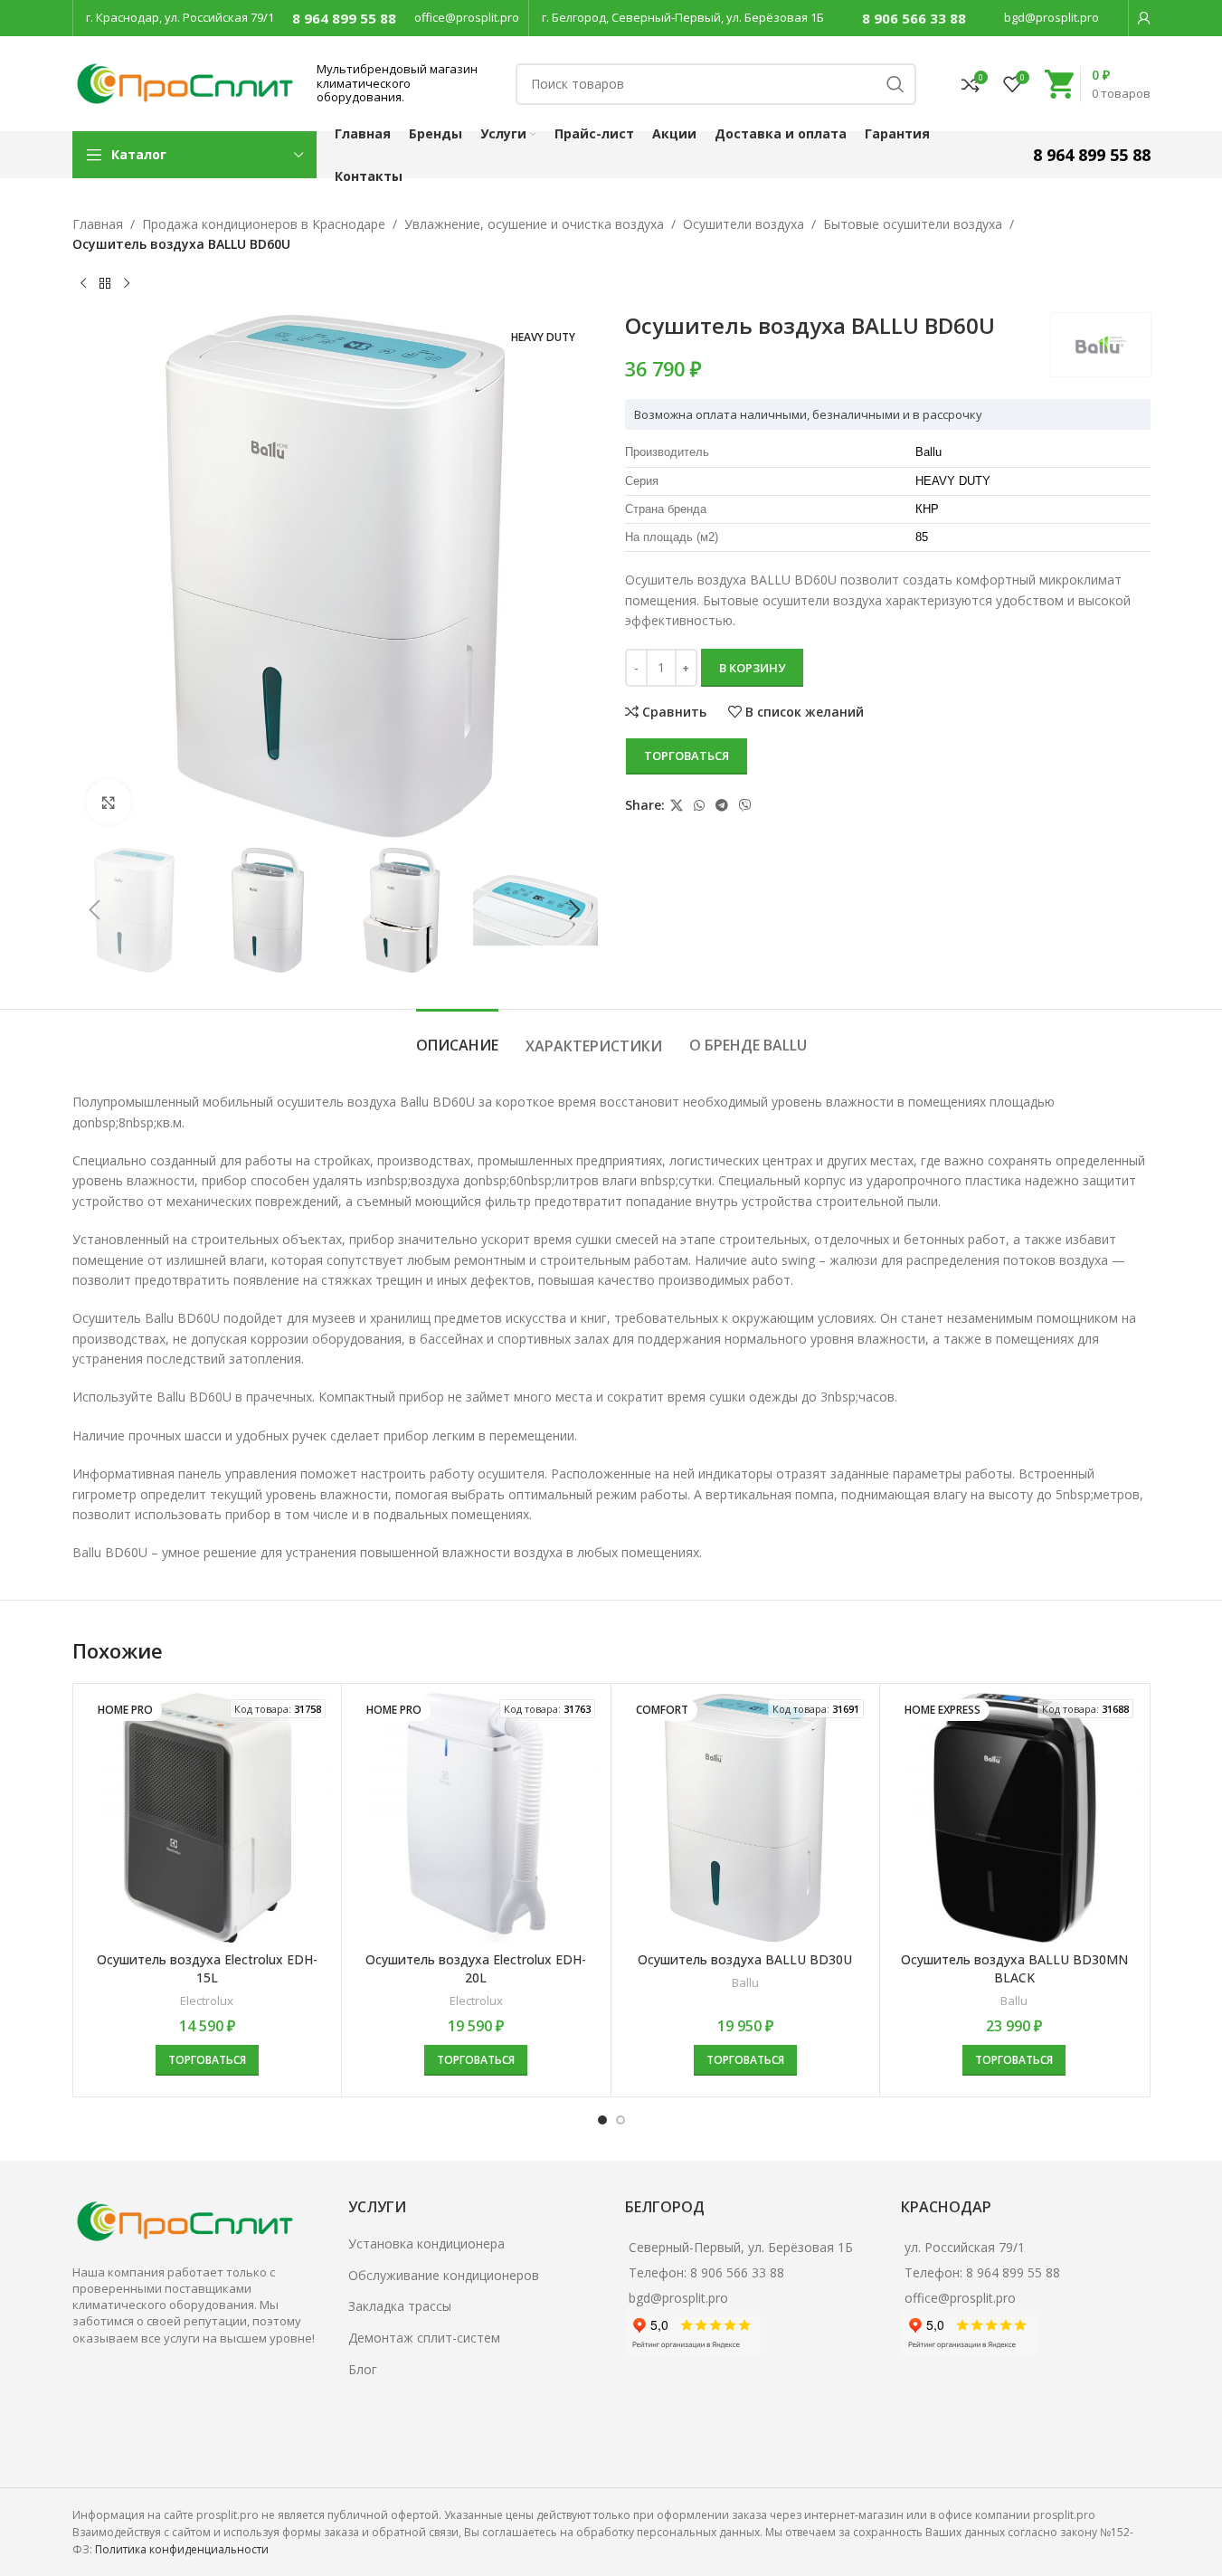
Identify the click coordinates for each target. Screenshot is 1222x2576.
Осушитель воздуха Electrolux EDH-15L (207, 1968)
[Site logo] (185, 82)
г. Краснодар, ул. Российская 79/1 (180, 17)
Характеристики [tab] (594, 1046)
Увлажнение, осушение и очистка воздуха (534, 224)
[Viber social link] (745, 806)
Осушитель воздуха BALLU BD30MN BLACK (1014, 1968)
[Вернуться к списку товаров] (105, 284)
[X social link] (677, 806)
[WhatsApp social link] (699, 806)
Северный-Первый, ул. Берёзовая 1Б (741, 2247)
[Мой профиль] (1144, 18)
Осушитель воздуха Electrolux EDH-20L (476, 1968)
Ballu (745, 1982)
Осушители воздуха (744, 224)
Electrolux (207, 2001)
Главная (98, 224)
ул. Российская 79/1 (965, 2247)
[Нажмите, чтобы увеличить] (109, 802)
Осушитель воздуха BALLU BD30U (745, 1959)
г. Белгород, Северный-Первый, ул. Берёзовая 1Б (683, 17)
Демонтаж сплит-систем (424, 2338)
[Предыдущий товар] (83, 284)
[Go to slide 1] (602, 2120)
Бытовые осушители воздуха (913, 224)
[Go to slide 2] (620, 2120)
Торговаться (687, 756)
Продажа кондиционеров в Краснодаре (264, 224)
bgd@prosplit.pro (1051, 17)
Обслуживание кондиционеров (444, 2275)
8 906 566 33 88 (914, 18)
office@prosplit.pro (467, 17)
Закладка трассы (400, 2306)
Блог (363, 2369)
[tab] (457, 1036)
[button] (95, 910)
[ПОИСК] (895, 84)
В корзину (752, 668)
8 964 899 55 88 (344, 18)
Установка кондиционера (426, 2243)
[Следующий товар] (127, 284)
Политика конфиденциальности (182, 2549)
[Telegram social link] (722, 806)
